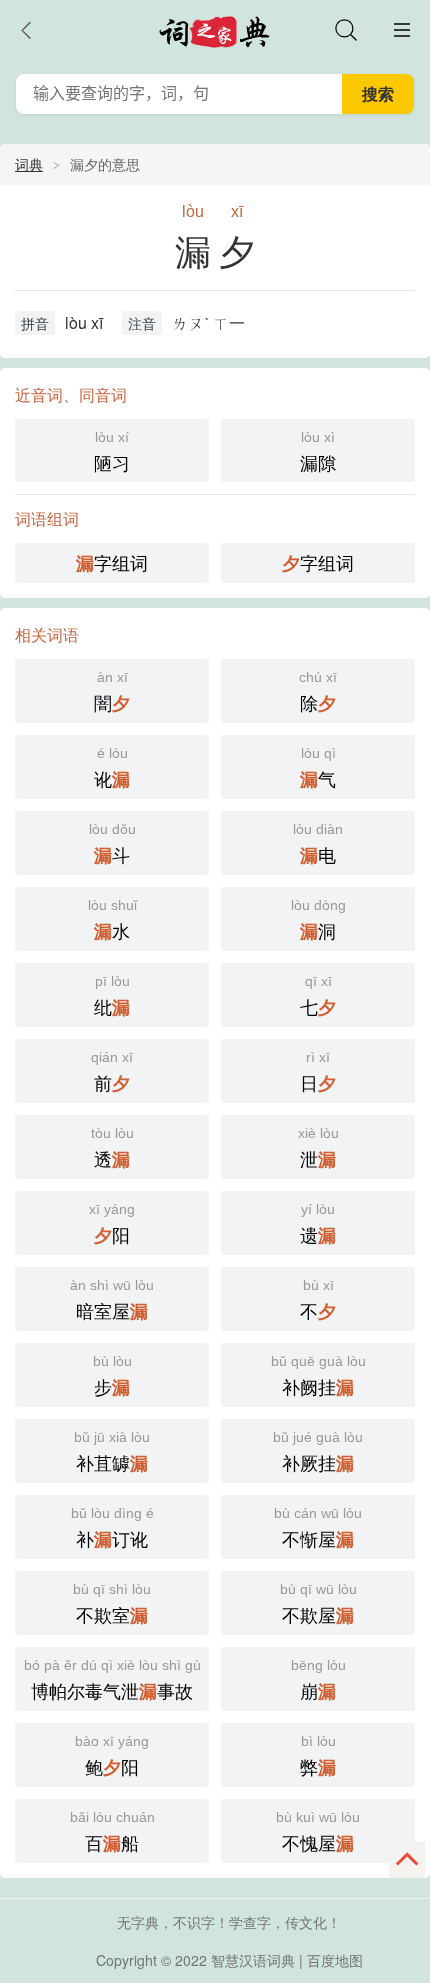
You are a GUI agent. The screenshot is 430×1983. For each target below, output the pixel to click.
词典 (29, 164)
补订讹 (112, 1528)
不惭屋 (318, 1528)
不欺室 (112, 1604)
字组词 (112, 562)
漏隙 (318, 452)
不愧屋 (318, 1832)
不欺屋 (318, 1604)
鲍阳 (112, 1756)
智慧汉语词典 (253, 1960)
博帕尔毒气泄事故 (112, 1680)
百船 (112, 1832)
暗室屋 (112, 1300)
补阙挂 (318, 1376)
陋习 (112, 452)
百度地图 (335, 1960)
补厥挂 (318, 1452)
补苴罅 (112, 1452)
